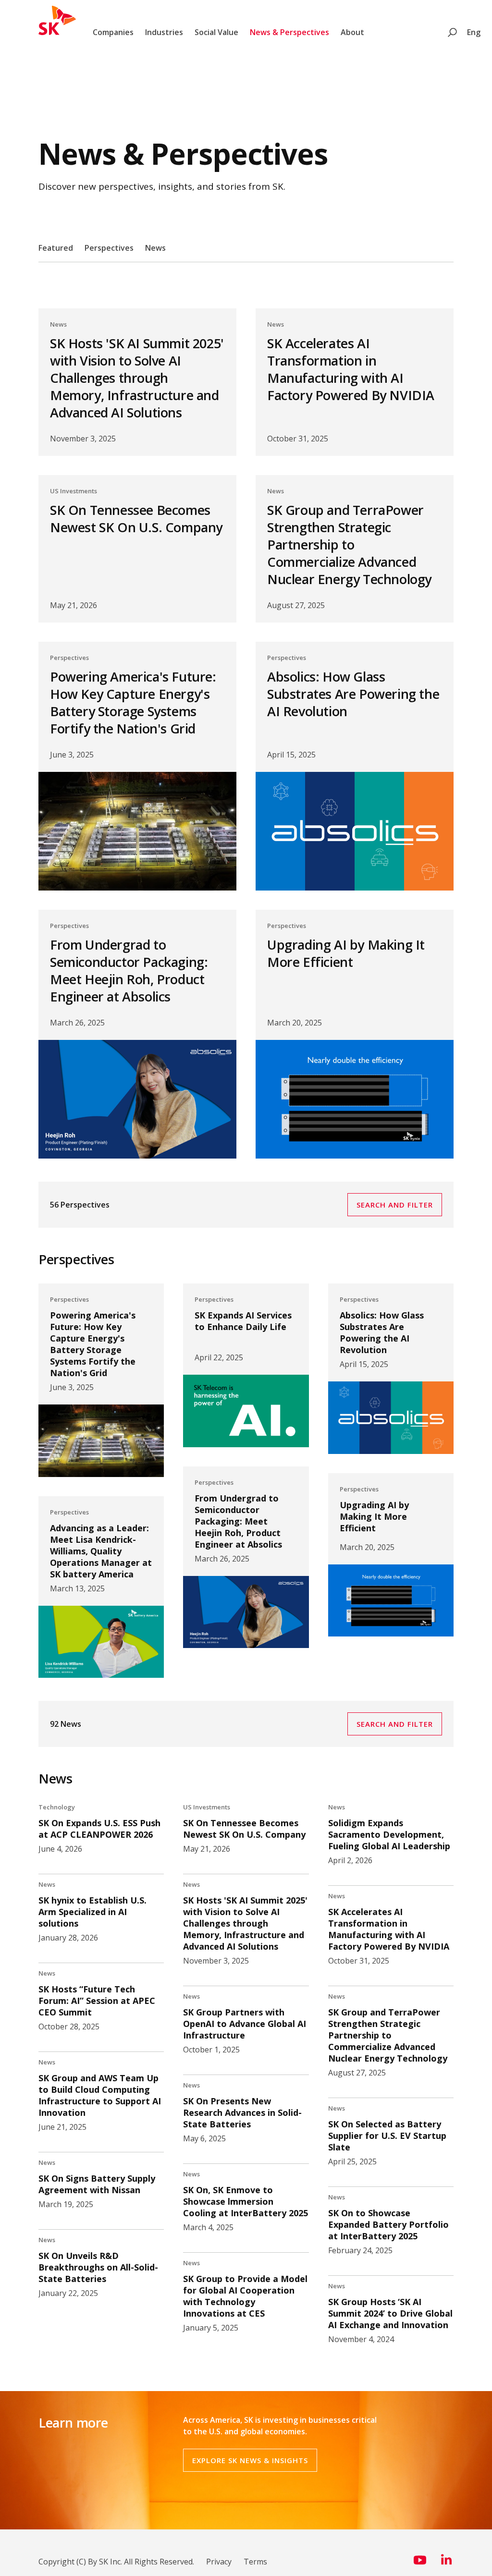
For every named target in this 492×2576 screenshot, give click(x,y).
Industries (164, 32)
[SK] (57, 32)
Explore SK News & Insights (250, 2460)
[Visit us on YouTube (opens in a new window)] (420, 2564)
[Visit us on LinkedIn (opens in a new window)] (446, 2564)
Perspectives (109, 248)
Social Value (216, 32)
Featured (56, 248)
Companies (113, 32)
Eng (474, 32)
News (155, 248)
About (352, 32)
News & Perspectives (289, 32)
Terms (255, 2562)
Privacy (219, 2562)
